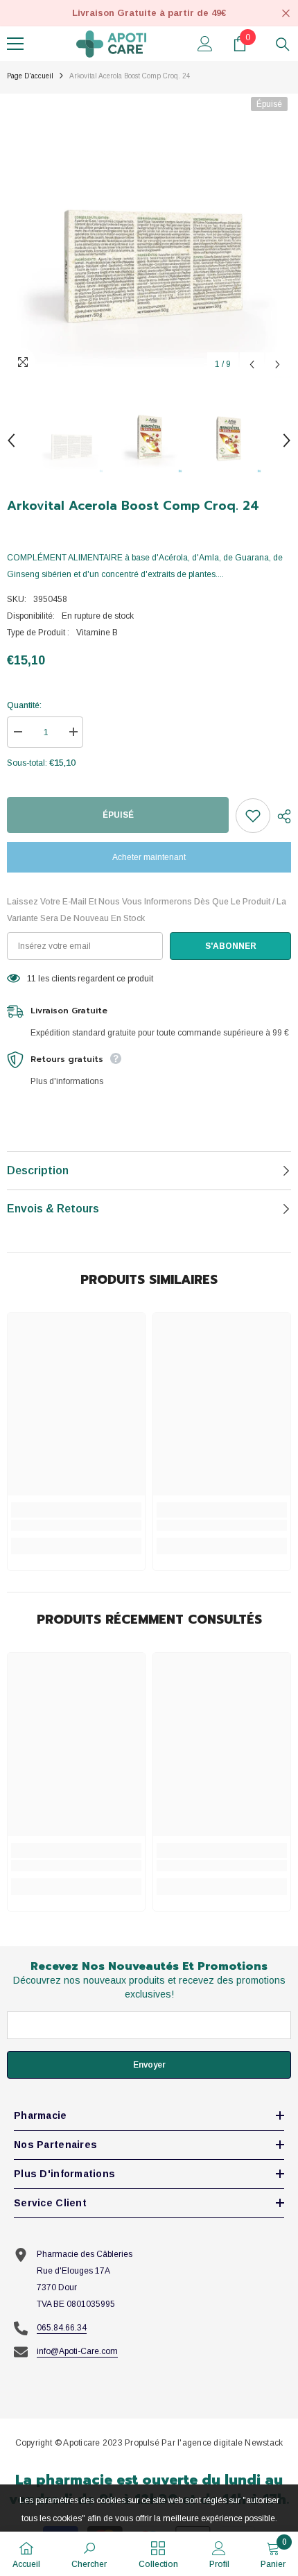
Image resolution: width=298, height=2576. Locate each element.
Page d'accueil (30, 76)
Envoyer (149, 2065)
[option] (149, 236)
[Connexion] (205, 44)
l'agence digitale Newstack (230, 2443)
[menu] (15, 44)
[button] (252, 364)
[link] (76, 1525)
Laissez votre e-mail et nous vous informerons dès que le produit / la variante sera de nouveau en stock (147, 910)
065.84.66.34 (62, 2328)
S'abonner (231, 946)
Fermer (286, 14)
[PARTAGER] (281, 816)
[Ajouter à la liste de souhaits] (253, 816)
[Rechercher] (283, 44)
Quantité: (24, 705)
